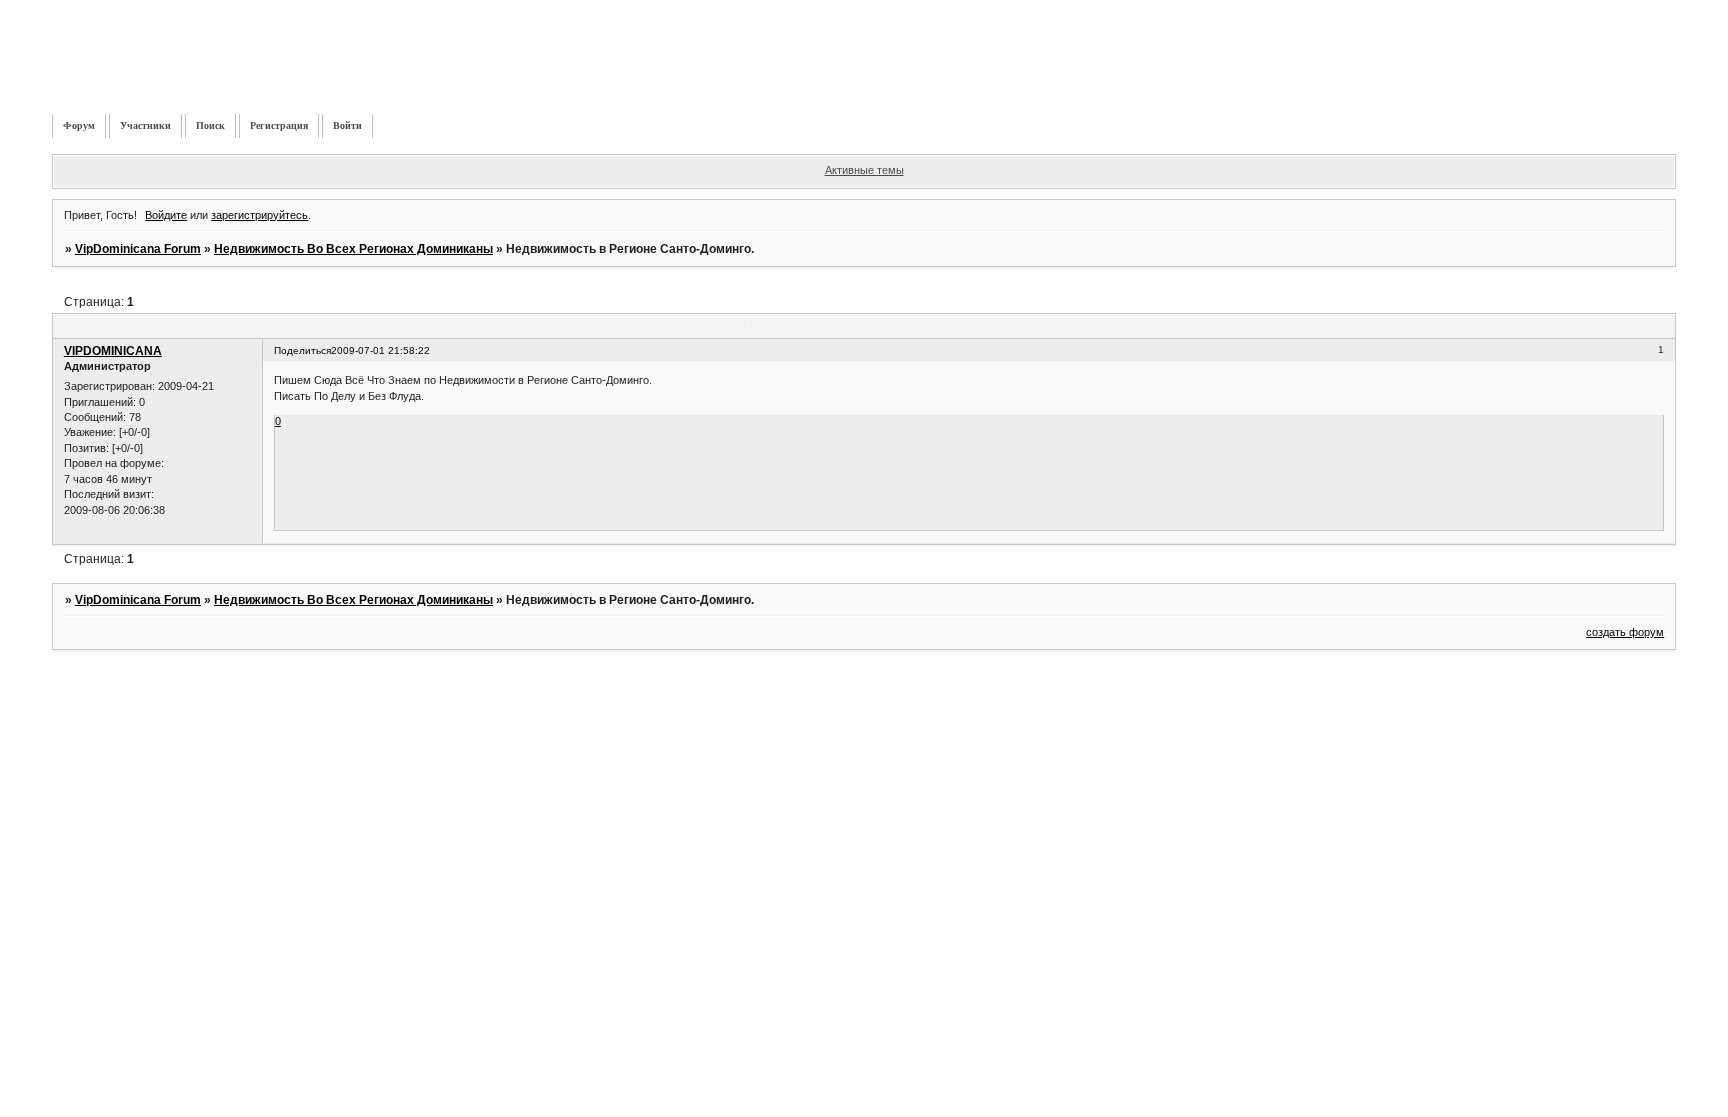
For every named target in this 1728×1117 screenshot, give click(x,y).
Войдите (166, 215)
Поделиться (302, 350)
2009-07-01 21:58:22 (380, 350)
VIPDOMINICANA (113, 351)
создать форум (1625, 632)
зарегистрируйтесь (259, 215)
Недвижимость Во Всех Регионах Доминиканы (353, 249)
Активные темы (864, 170)
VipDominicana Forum (138, 249)
